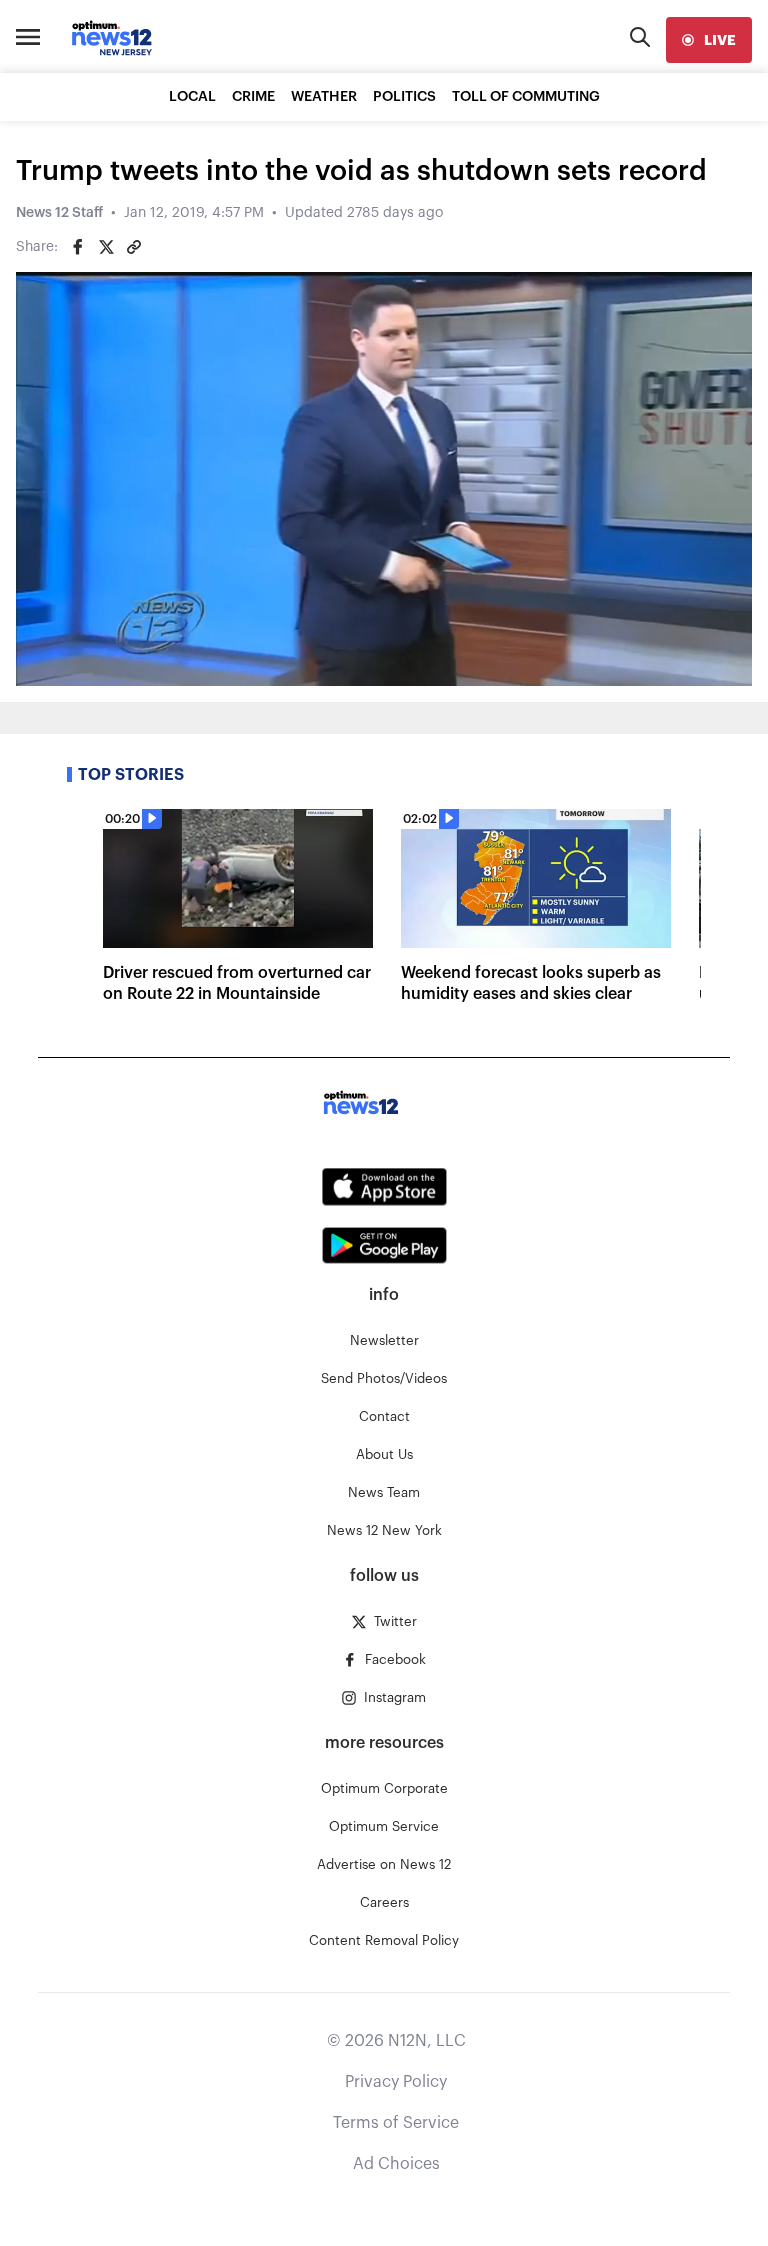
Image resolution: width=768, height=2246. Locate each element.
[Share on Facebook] (78, 247)
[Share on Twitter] (106, 247)
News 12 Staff (59, 213)
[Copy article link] (134, 247)
